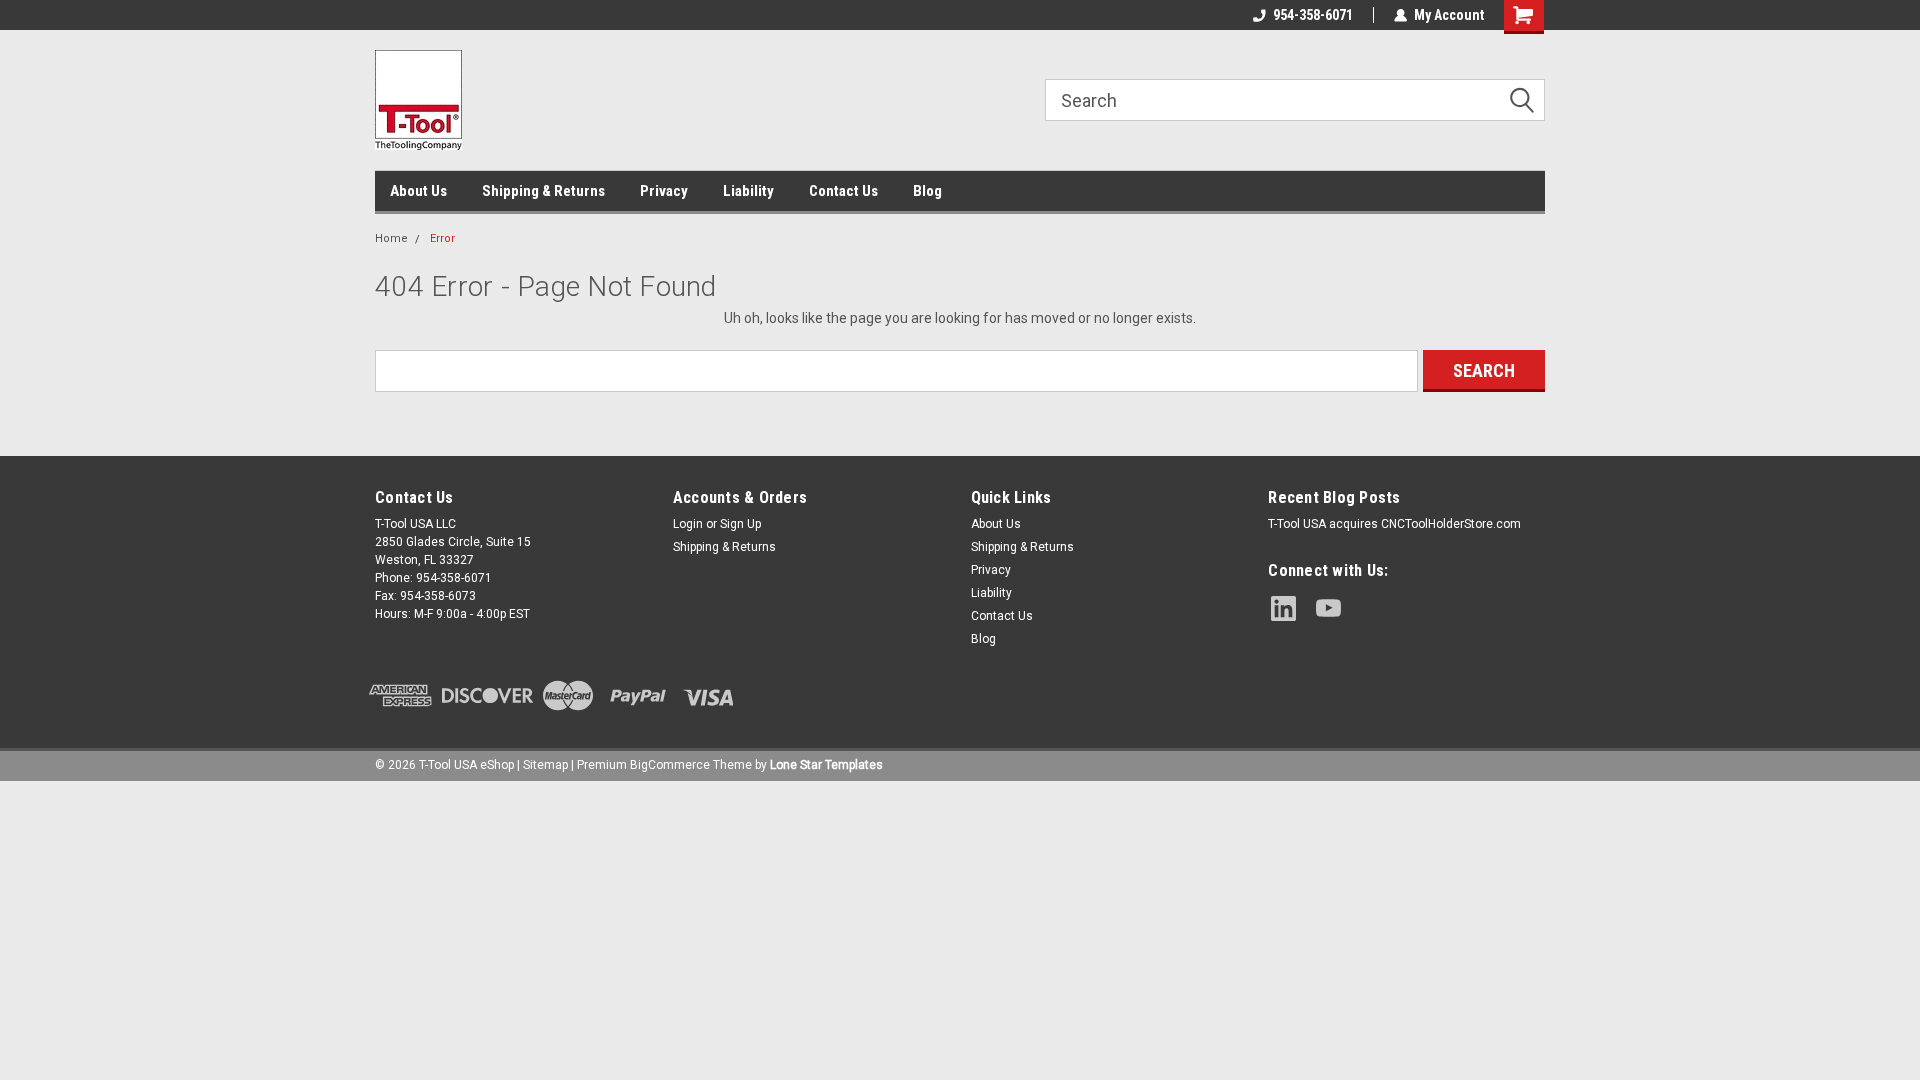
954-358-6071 (1313, 15)
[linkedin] (1283, 608)
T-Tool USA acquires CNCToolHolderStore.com (1394, 524)
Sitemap (545, 765)
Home (391, 238)
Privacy (664, 191)
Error (442, 238)
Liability (748, 191)
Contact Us (843, 191)
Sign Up (740, 524)
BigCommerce (670, 765)
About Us (418, 191)
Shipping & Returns (543, 191)
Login (688, 524)
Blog (927, 191)
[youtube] (1328, 608)
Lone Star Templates (826, 765)
